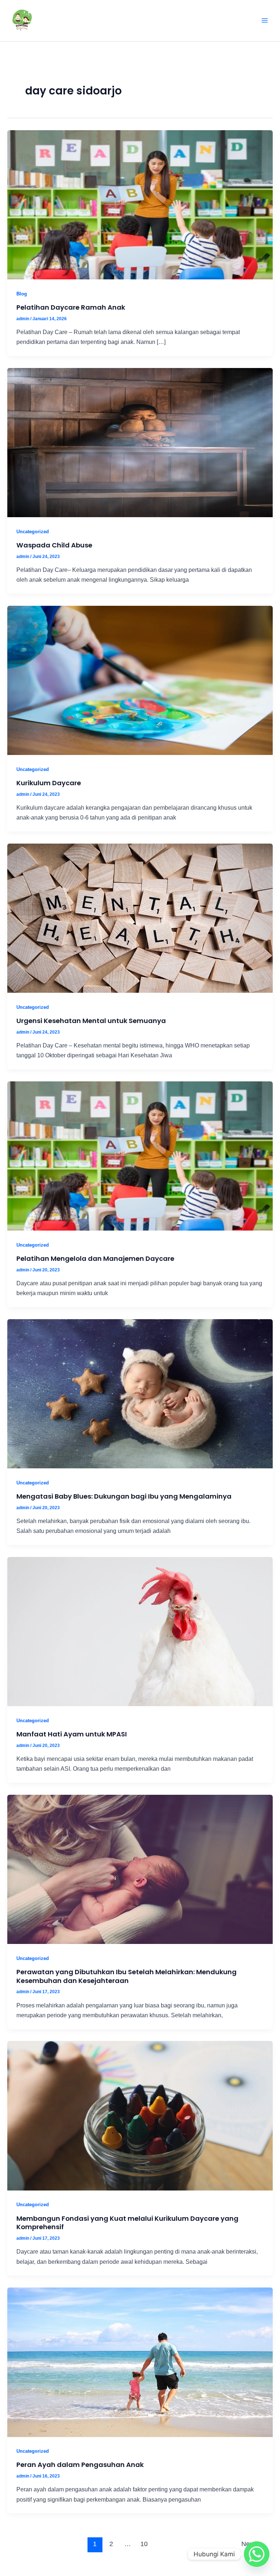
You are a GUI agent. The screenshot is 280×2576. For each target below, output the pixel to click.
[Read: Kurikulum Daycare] (140, 680)
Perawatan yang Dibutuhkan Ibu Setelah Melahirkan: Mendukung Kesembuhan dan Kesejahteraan (127, 1976)
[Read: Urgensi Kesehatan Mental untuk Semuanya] (140, 918)
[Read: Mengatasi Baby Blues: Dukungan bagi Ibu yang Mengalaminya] (140, 1393)
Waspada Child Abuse (54, 545)
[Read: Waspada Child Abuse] (140, 442)
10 (144, 2544)
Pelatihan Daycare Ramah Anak (71, 307)
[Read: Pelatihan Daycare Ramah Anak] (140, 204)
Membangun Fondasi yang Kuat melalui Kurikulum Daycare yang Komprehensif (127, 2223)
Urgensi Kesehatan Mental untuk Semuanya (91, 1021)
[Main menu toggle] (265, 21)
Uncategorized (33, 532)
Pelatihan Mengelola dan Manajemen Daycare (95, 1258)
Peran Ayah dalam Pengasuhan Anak (80, 2465)
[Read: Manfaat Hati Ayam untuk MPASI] (140, 1631)
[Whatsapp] (257, 2554)
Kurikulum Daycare (49, 783)
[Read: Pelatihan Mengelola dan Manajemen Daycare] (140, 1155)
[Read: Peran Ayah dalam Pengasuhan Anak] (140, 2362)
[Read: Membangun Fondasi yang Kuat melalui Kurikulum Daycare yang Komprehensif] (140, 2115)
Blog (22, 294)
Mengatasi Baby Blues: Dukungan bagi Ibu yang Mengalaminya (124, 1496)
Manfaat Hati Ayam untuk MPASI (72, 1734)
